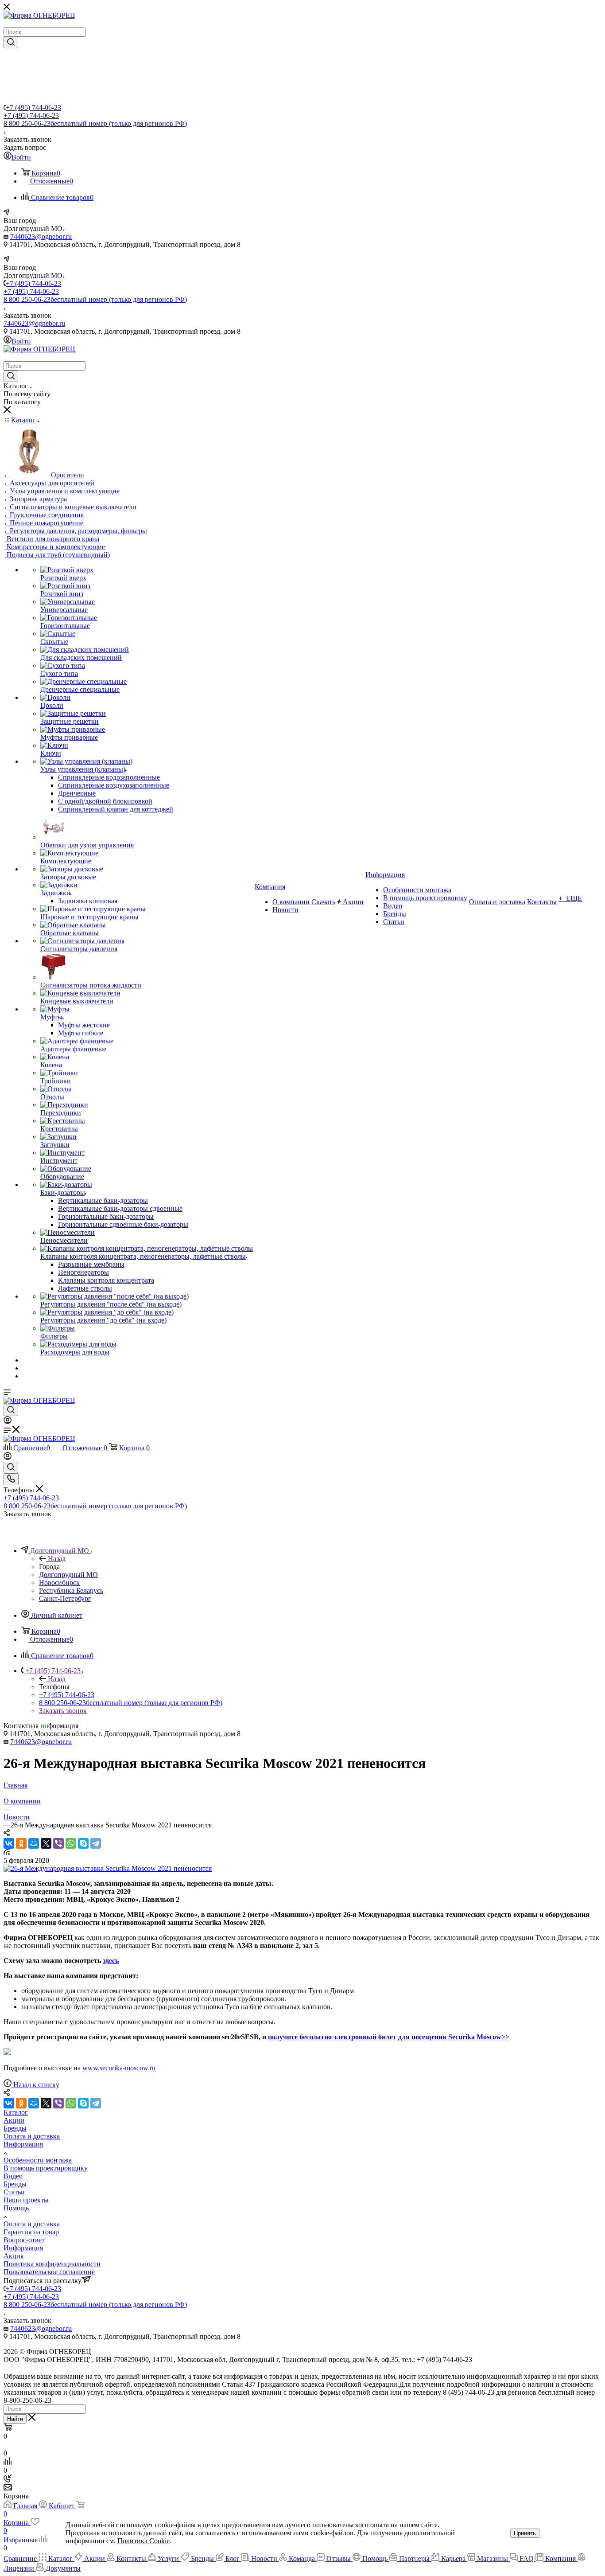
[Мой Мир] (34, 1843)
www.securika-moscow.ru (119, 2068)
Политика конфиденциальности (52, 2264)
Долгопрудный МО (68, 1575)
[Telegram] (96, 1843)
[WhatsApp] (71, 1843)
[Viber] (58, 1843)
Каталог (16, 2112)
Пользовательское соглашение (49, 2272)
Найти (15, 2419)
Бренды (15, 2128)
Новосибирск (59, 1583)
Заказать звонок (63, 1711)
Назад (57, 1559)
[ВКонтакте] (9, 1843)
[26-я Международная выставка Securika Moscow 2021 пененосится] (108, 1868)
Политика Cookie (143, 2541)
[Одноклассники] (21, 1843)
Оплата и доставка (32, 2136)
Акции (14, 2120)
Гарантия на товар (31, 2232)
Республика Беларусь (71, 1590)
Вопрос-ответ (24, 2240)
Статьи (14, 2192)
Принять (525, 2533)
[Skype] (83, 1843)
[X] (46, 1843)
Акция (14, 2256)
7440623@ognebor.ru (41, 236)
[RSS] (7, 1852)
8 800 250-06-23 (95, 123)
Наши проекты (26, 2200)
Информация (23, 2144)
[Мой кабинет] (8, 1422)
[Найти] (11, 43)
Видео (13, 2176)
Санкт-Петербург (65, 1598)
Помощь (16, 2208)
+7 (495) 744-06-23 (33, 107)
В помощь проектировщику (46, 2168)
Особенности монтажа (38, 2160)
